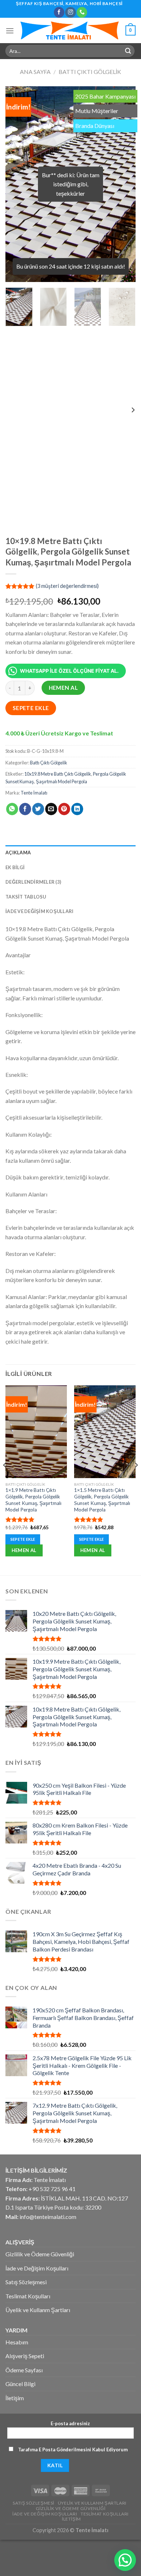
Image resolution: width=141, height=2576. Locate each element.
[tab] (70, 853)
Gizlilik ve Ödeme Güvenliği (40, 2254)
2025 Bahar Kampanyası (105, 96)
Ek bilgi (15, 867)
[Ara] (128, 51)
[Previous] (17, 184)
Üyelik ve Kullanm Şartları (38, 2310)
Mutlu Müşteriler (97, 111)
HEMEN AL (63, 688)
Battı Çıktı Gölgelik (90, 72)
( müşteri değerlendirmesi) (67, 586)
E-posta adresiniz (70, 2423)
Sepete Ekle (31, 708)
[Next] (124, 184)
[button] (125, 2560)
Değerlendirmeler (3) (33, 882)
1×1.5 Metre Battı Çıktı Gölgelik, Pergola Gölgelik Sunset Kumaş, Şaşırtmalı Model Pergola (102, 1500)
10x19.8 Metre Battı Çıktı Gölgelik (58, 774)
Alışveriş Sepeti (25, 2356)
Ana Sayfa (35, 72)
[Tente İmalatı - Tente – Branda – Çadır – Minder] (70, 30)
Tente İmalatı (34, 793)
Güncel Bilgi (20, 2384)
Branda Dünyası (95, 126)
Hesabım (17, 2342)
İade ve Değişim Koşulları (39, 911)
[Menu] (10, 31)
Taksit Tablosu (26, 897)
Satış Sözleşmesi (26, 2282)
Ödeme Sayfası (24, 2370)
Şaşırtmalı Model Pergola (61, 781)
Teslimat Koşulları (28, 2296)
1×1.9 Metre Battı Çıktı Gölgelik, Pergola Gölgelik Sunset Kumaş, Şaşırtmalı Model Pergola (33, 1500)
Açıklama (18, 853)
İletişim (15, 2398)
